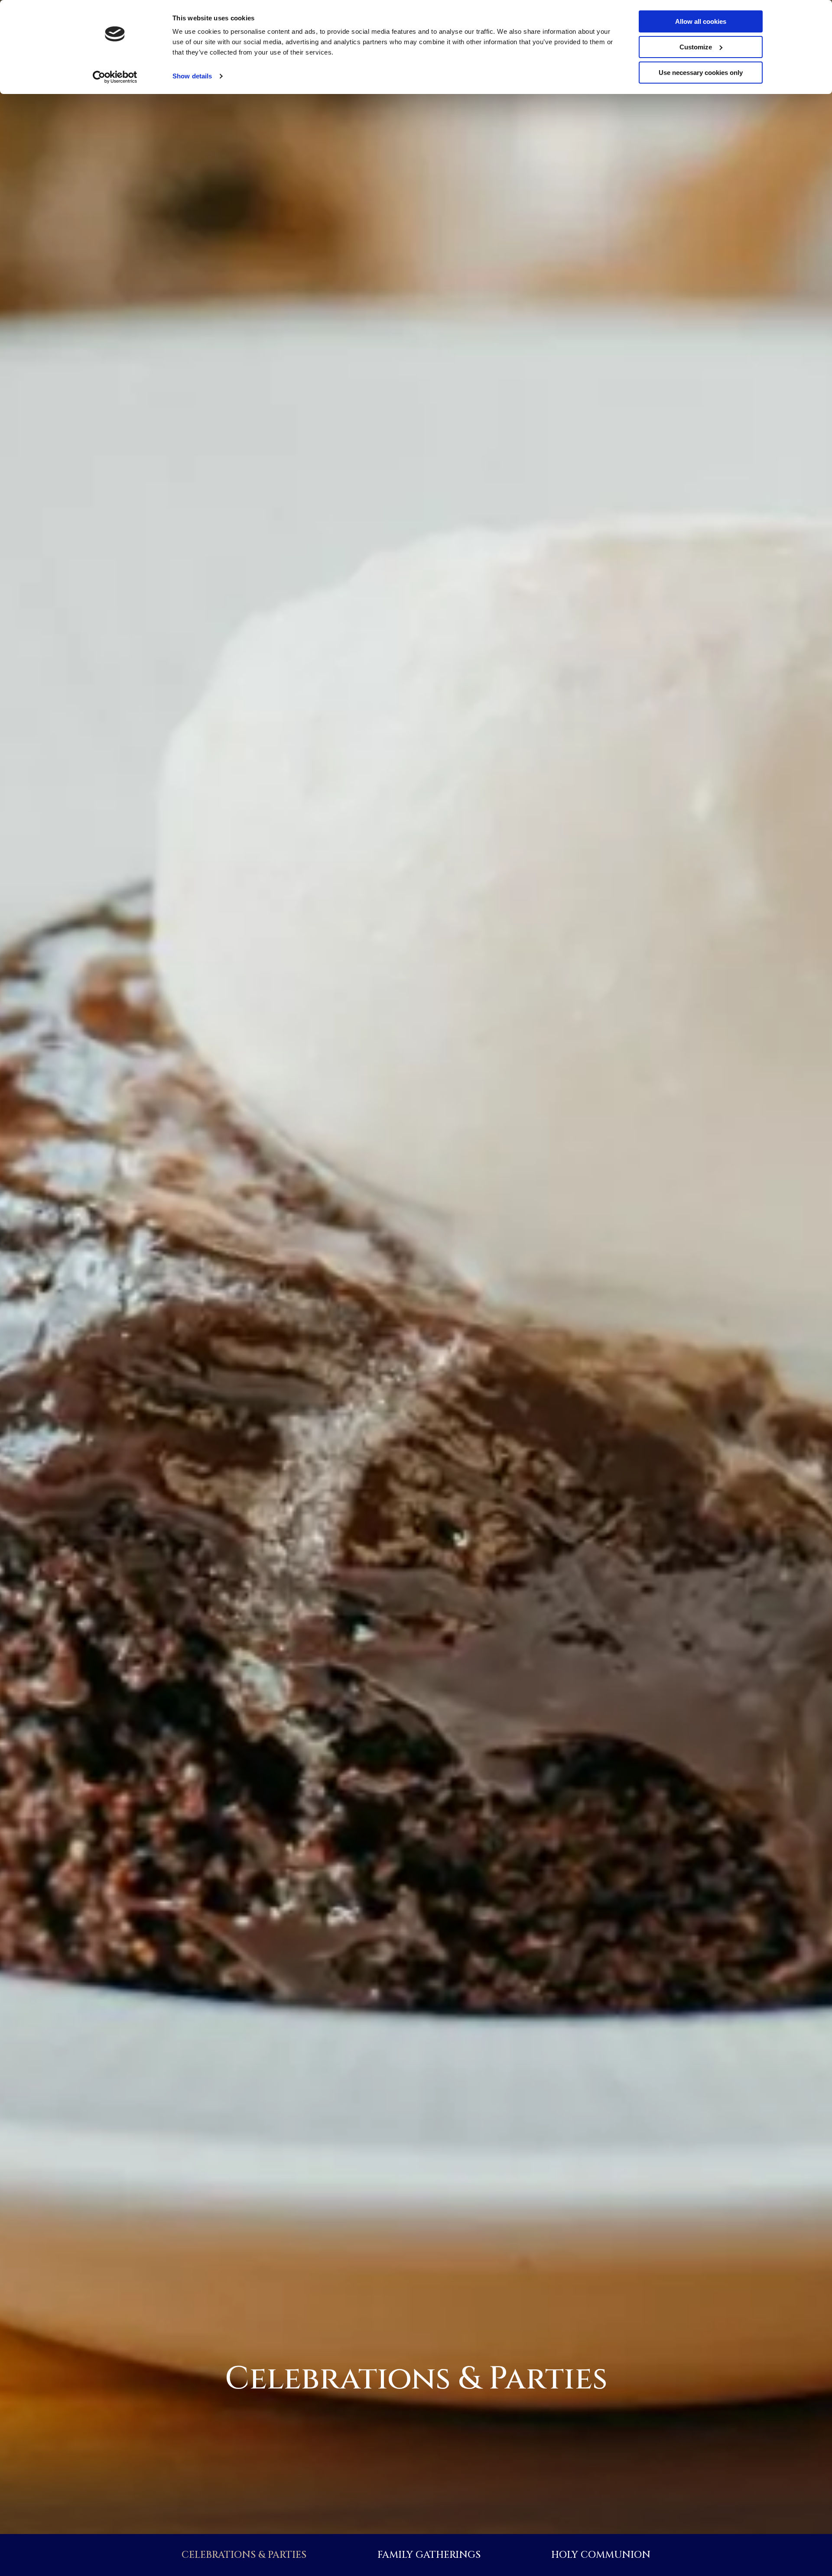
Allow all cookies (701, 21)
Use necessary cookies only (701, 73)
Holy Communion (601, 2555)
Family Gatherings (429, 2555)
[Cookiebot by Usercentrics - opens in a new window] (115, 77)
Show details (192, 76)
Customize (696, 47)
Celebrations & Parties (244, 2555)
